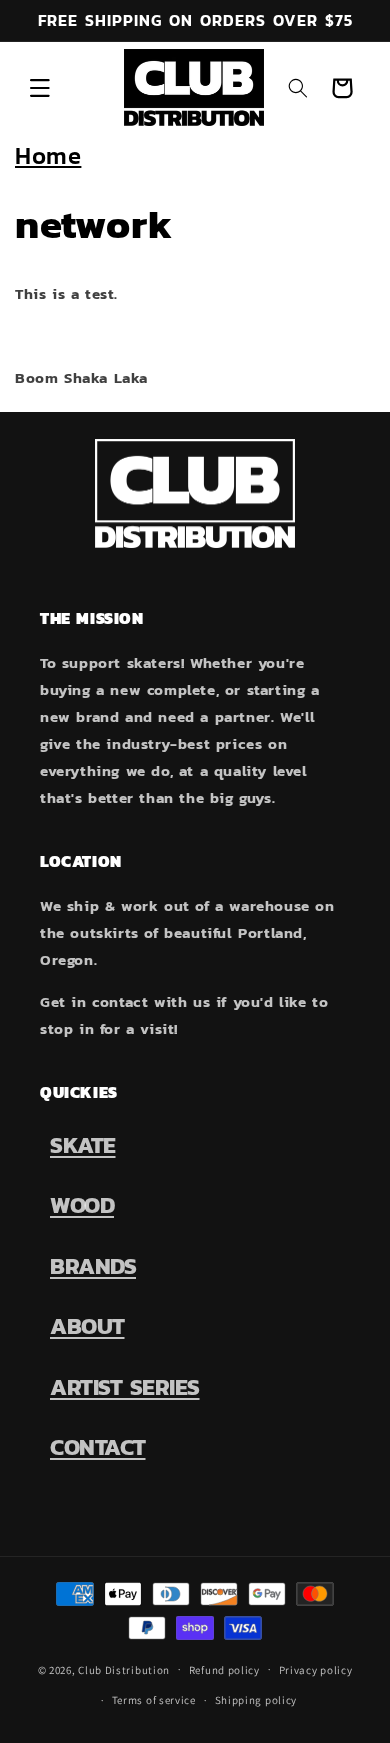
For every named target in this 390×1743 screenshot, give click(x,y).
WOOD (82, 1205)
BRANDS (93, 1266)
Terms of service (154, 1700)
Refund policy (224, 1670)
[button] (40, 88)
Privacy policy (316, 1670)
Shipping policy (256, 1700)
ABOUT (87, 1326)
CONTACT (98, 1447)
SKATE (83, 1145)
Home (48, 155)
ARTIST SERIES (125, 1387)
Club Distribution (124, 1669)
